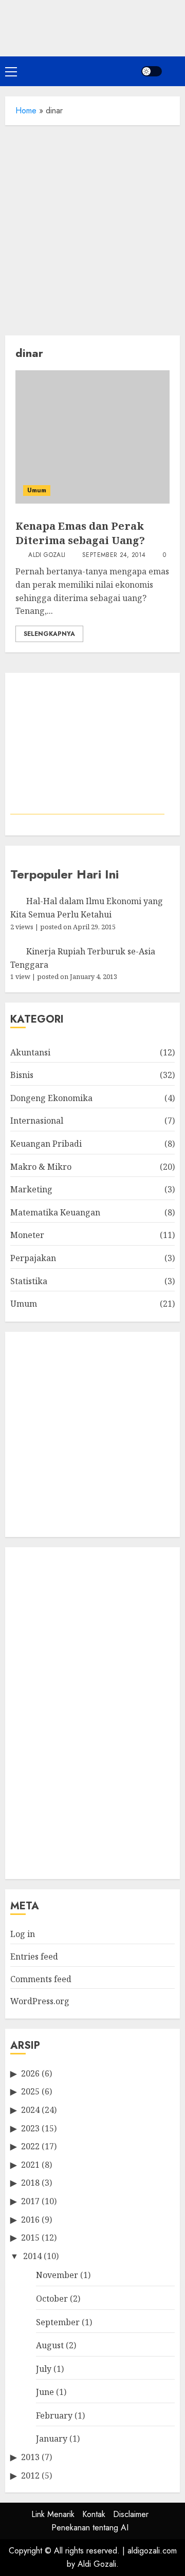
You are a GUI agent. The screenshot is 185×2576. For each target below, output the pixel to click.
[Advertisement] (92, 228)
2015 (30, 2238)
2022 (30, 2146)
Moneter (27, 1235)
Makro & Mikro (41, 1167)
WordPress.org (40, 2001)
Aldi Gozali (46, 555)
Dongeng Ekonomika (51, 1098)
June (45, 2392)
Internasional (37, 1121)
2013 (30, 2457)
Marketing (31, 1189)
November (57, 2275)
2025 (30, 2091)
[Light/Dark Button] (152, 71)
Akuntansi (30, 1052)
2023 (30, 2128)
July (44, 2369)
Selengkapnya (49, 634)
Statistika (29, 1281)
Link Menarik (53, 2514)
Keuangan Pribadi (46, 1144)
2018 (30, 2183)
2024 (30, 2110)
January (52, 2439)
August (50, 2345)
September (58, 2322)
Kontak (94, 2514)
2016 (30, 2220)
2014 (32, 2256)
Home (26, 111)
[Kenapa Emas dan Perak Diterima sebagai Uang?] (92, 437)
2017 (30, 2201)
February (54, 2415)
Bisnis (22, 1075)
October (52, 2299)
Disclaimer (131, 2514)
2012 (30, 2475)
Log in (23, 1934)
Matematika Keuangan (55, 1212)
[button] (11, 71)
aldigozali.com (152, 2551)
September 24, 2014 (114, 555)
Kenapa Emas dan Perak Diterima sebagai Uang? (80, 533)
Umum (37, 490)
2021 (30, 2165)
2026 (30, 2073)
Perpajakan (33, 1258)
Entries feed (34, 1956)
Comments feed (41, 1979)
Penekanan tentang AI (90, 2528)
